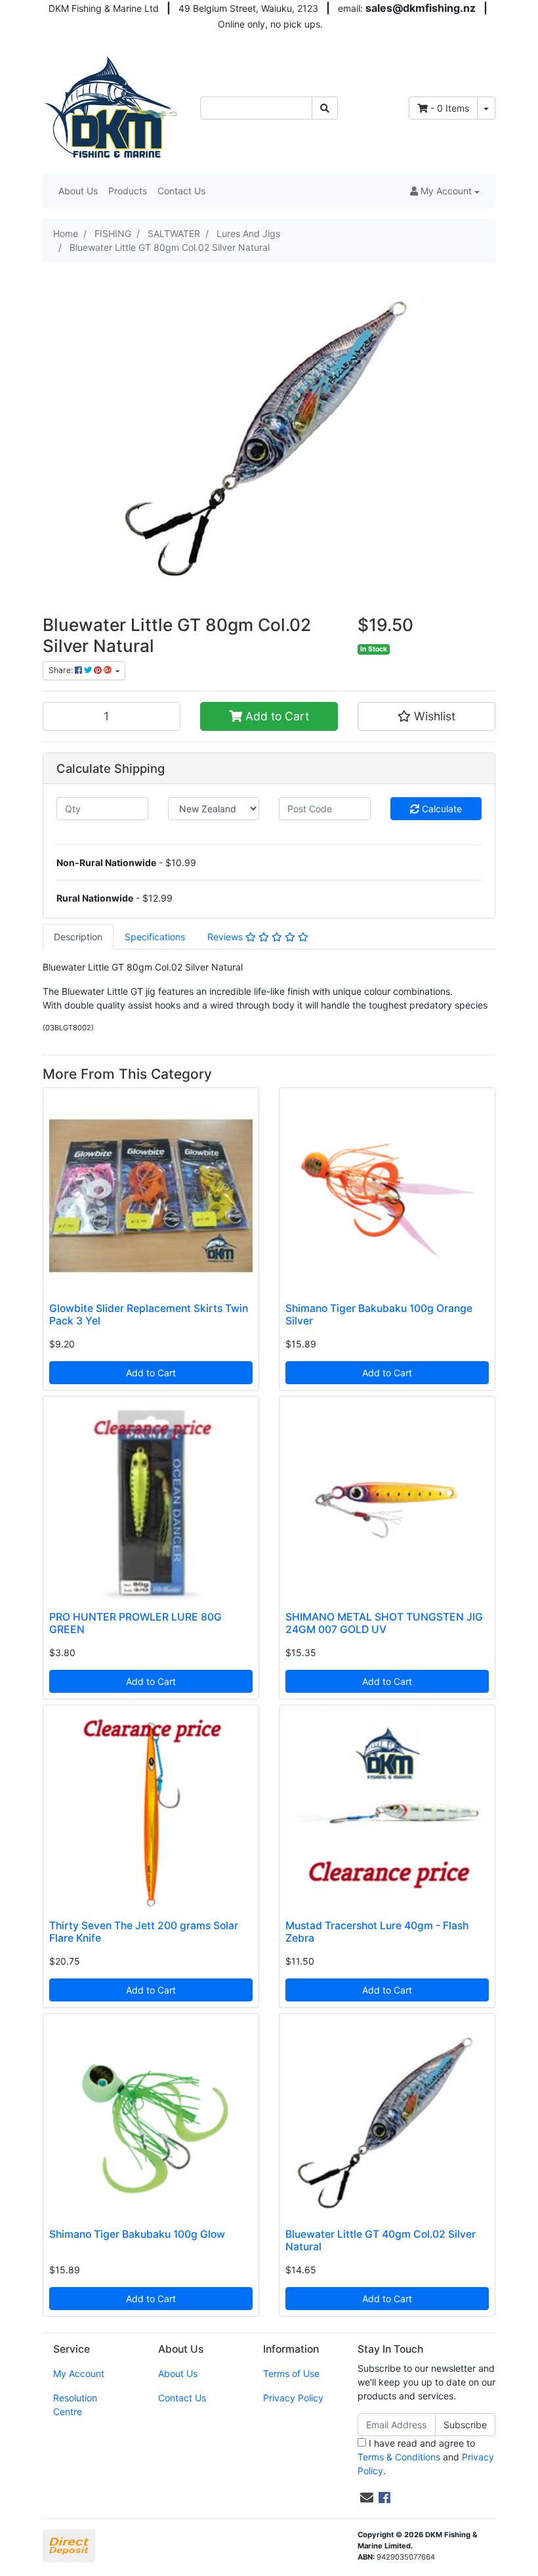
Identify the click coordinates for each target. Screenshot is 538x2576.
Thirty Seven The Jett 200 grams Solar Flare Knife (144, 1932)
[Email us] (367, 2498)
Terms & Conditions (399, 2457)
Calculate (441, 809)
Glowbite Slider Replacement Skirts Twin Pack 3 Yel (149, 1315)
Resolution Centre (75, 2405)
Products (128, 191)
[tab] (78, 937)
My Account (79, 2373)
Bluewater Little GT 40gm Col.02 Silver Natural (381, 2240)
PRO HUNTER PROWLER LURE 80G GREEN (135, 1623)
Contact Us (181, 191)
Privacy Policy (293, 2398)
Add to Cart (276, 716)
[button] (445, 191)
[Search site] (325, 108)
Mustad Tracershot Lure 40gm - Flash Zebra (377, 1932)
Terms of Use (291, 2373)
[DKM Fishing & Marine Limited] (112, 107)
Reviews (226, 937)
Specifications (155, 937)
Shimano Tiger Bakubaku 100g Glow (137, 2234)
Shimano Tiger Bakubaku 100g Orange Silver (379, 1315)
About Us (78, 191)
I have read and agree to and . (426, 2457)
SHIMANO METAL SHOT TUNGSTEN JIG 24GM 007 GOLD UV (384, 1623)
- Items (450, 108)
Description (78, 937)
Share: (62, 670)
